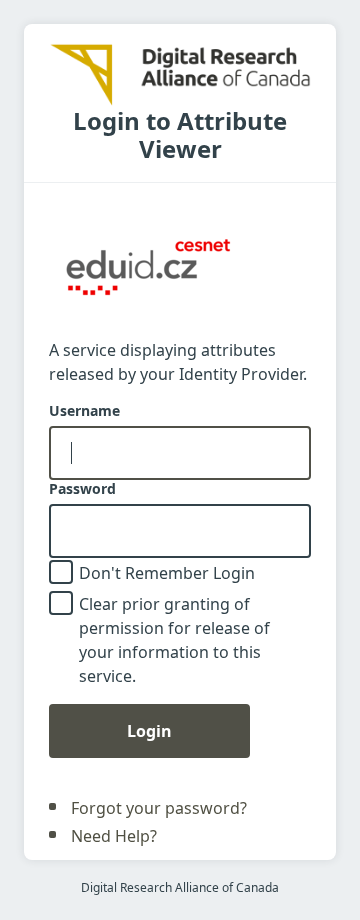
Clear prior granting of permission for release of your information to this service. (174, 640)
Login (149, 731)
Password (82, 489)
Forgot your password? (159, 808)
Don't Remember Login (167, 573)
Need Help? (114, 836)
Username (84, 411)
